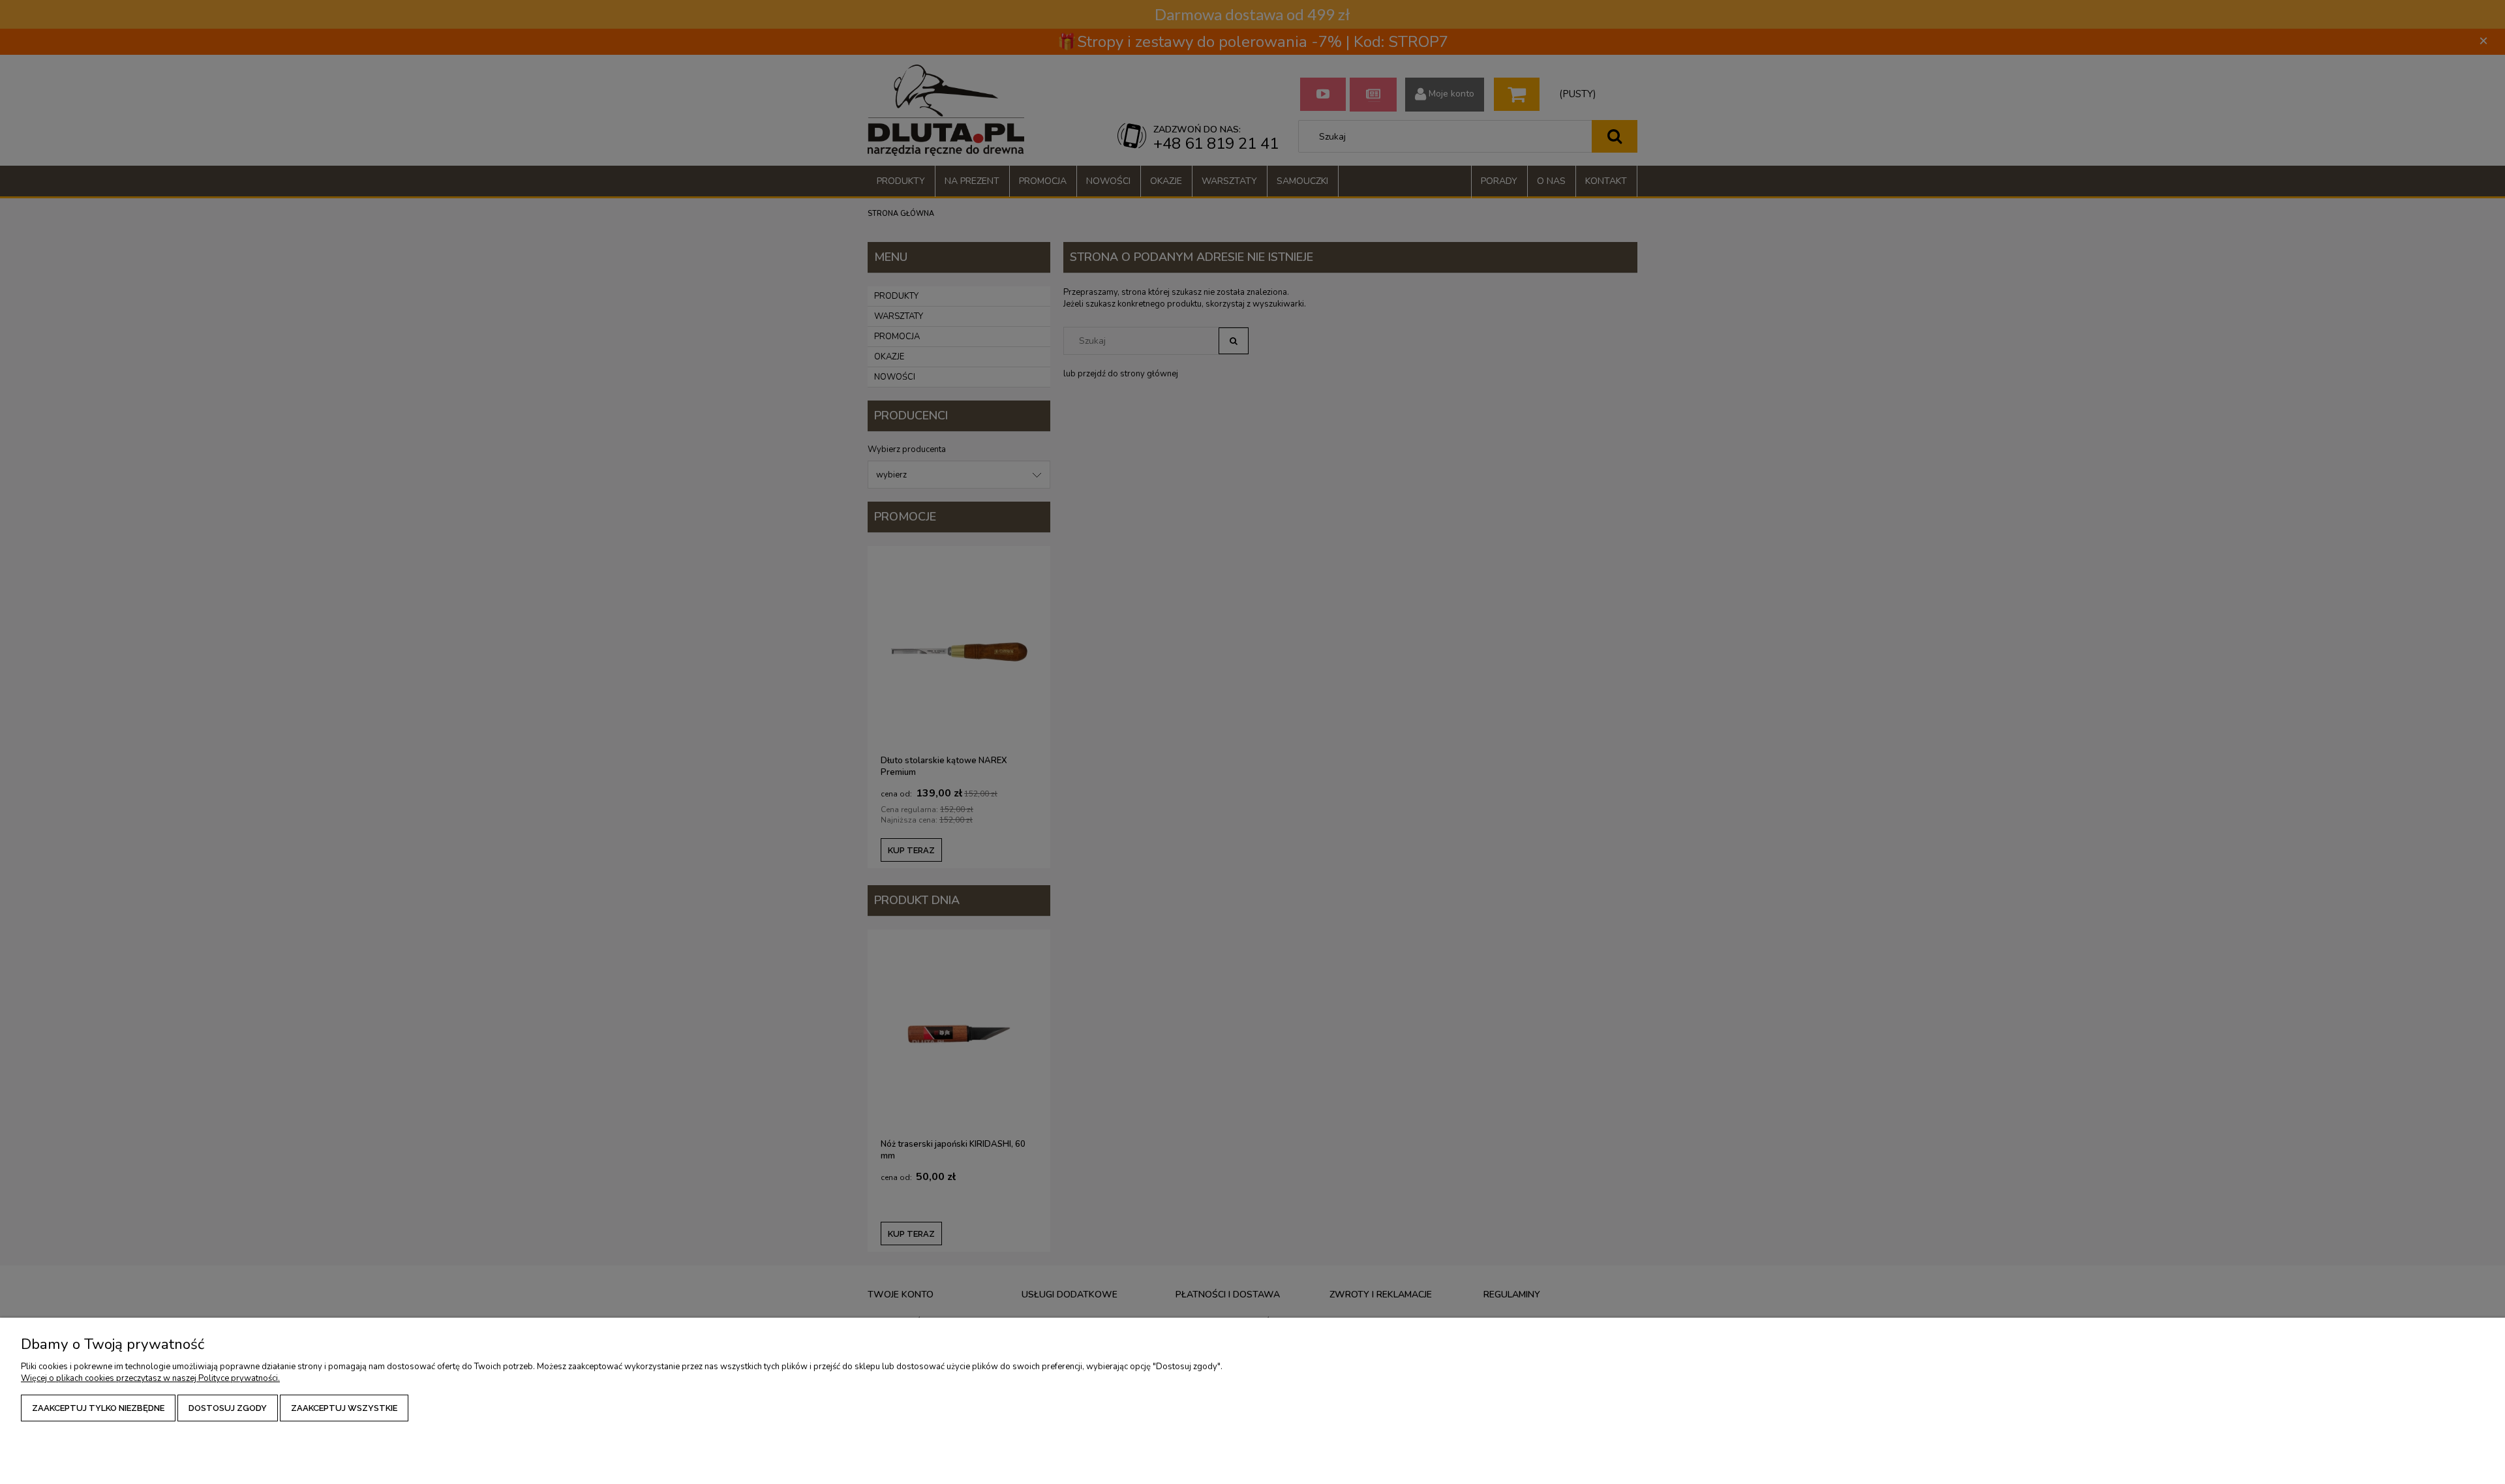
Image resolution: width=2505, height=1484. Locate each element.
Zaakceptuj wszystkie (344, 1408)
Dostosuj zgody (228, 1408)
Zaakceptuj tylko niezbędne (98, 1408)
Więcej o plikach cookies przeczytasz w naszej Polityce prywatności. (150, 1378)
